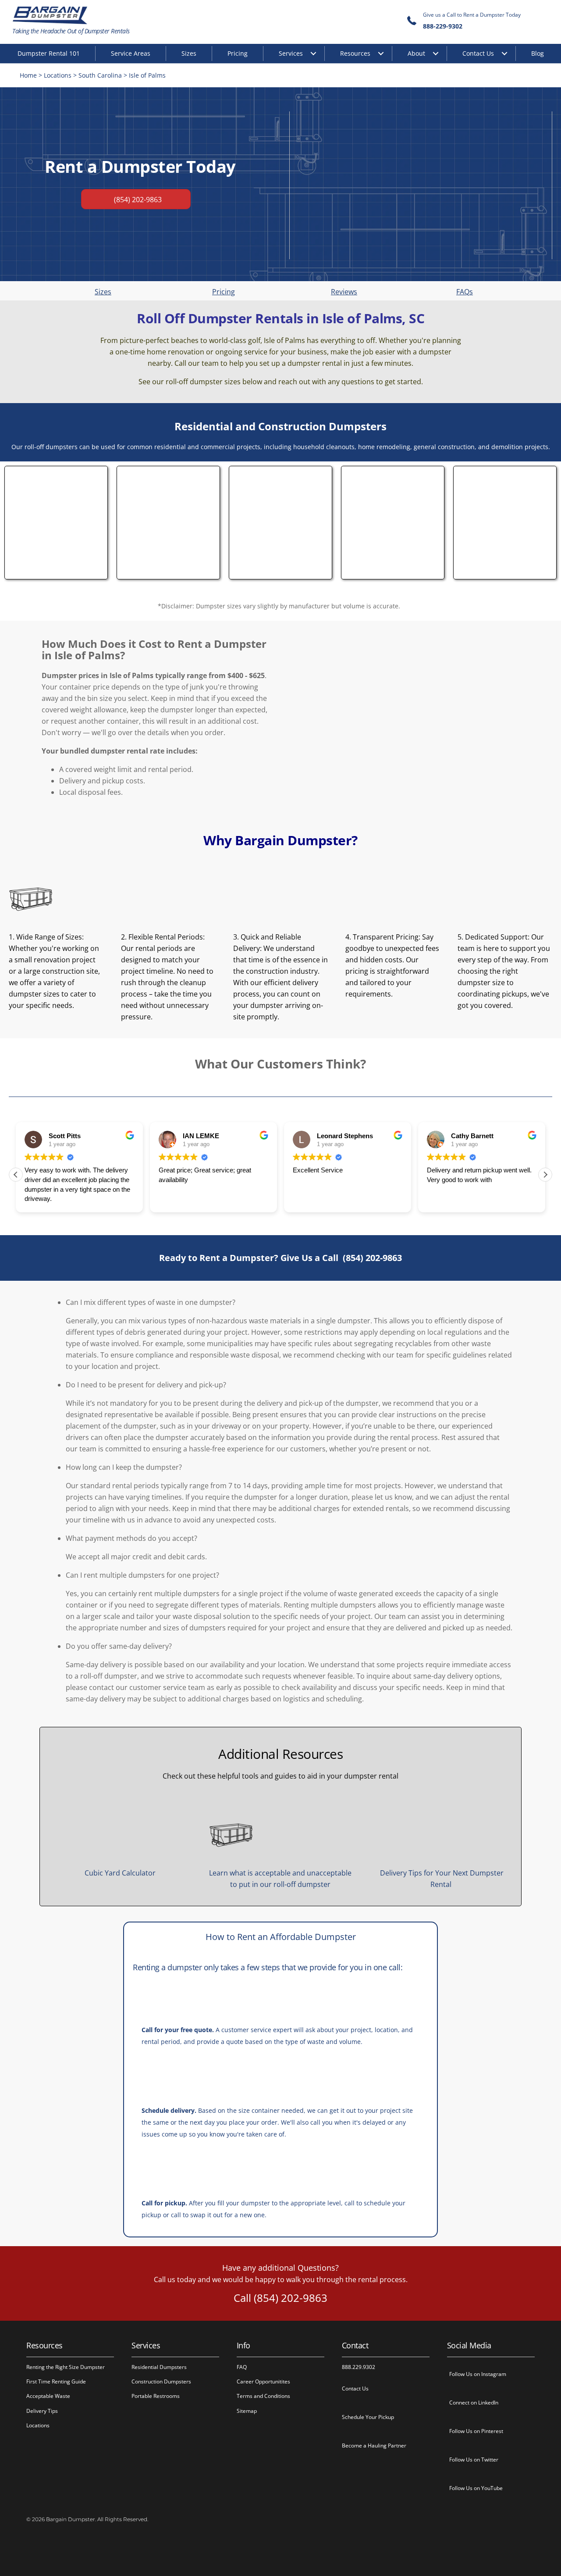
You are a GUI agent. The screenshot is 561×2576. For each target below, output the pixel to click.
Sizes (189, 53)
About (416, 53)
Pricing (238, 53)
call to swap (188, 2215)
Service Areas (131, 53)
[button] (545, 1175)
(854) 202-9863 (372, 1258)
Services (291, 53)
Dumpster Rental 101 (49, 53)
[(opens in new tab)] (56, 572)
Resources (355, 53)
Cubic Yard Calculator (120, 1873)
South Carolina (100, 75)
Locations (58, 75)
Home (28, 75)
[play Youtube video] (421, 185)
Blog (538, 53)
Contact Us (478, 53)
